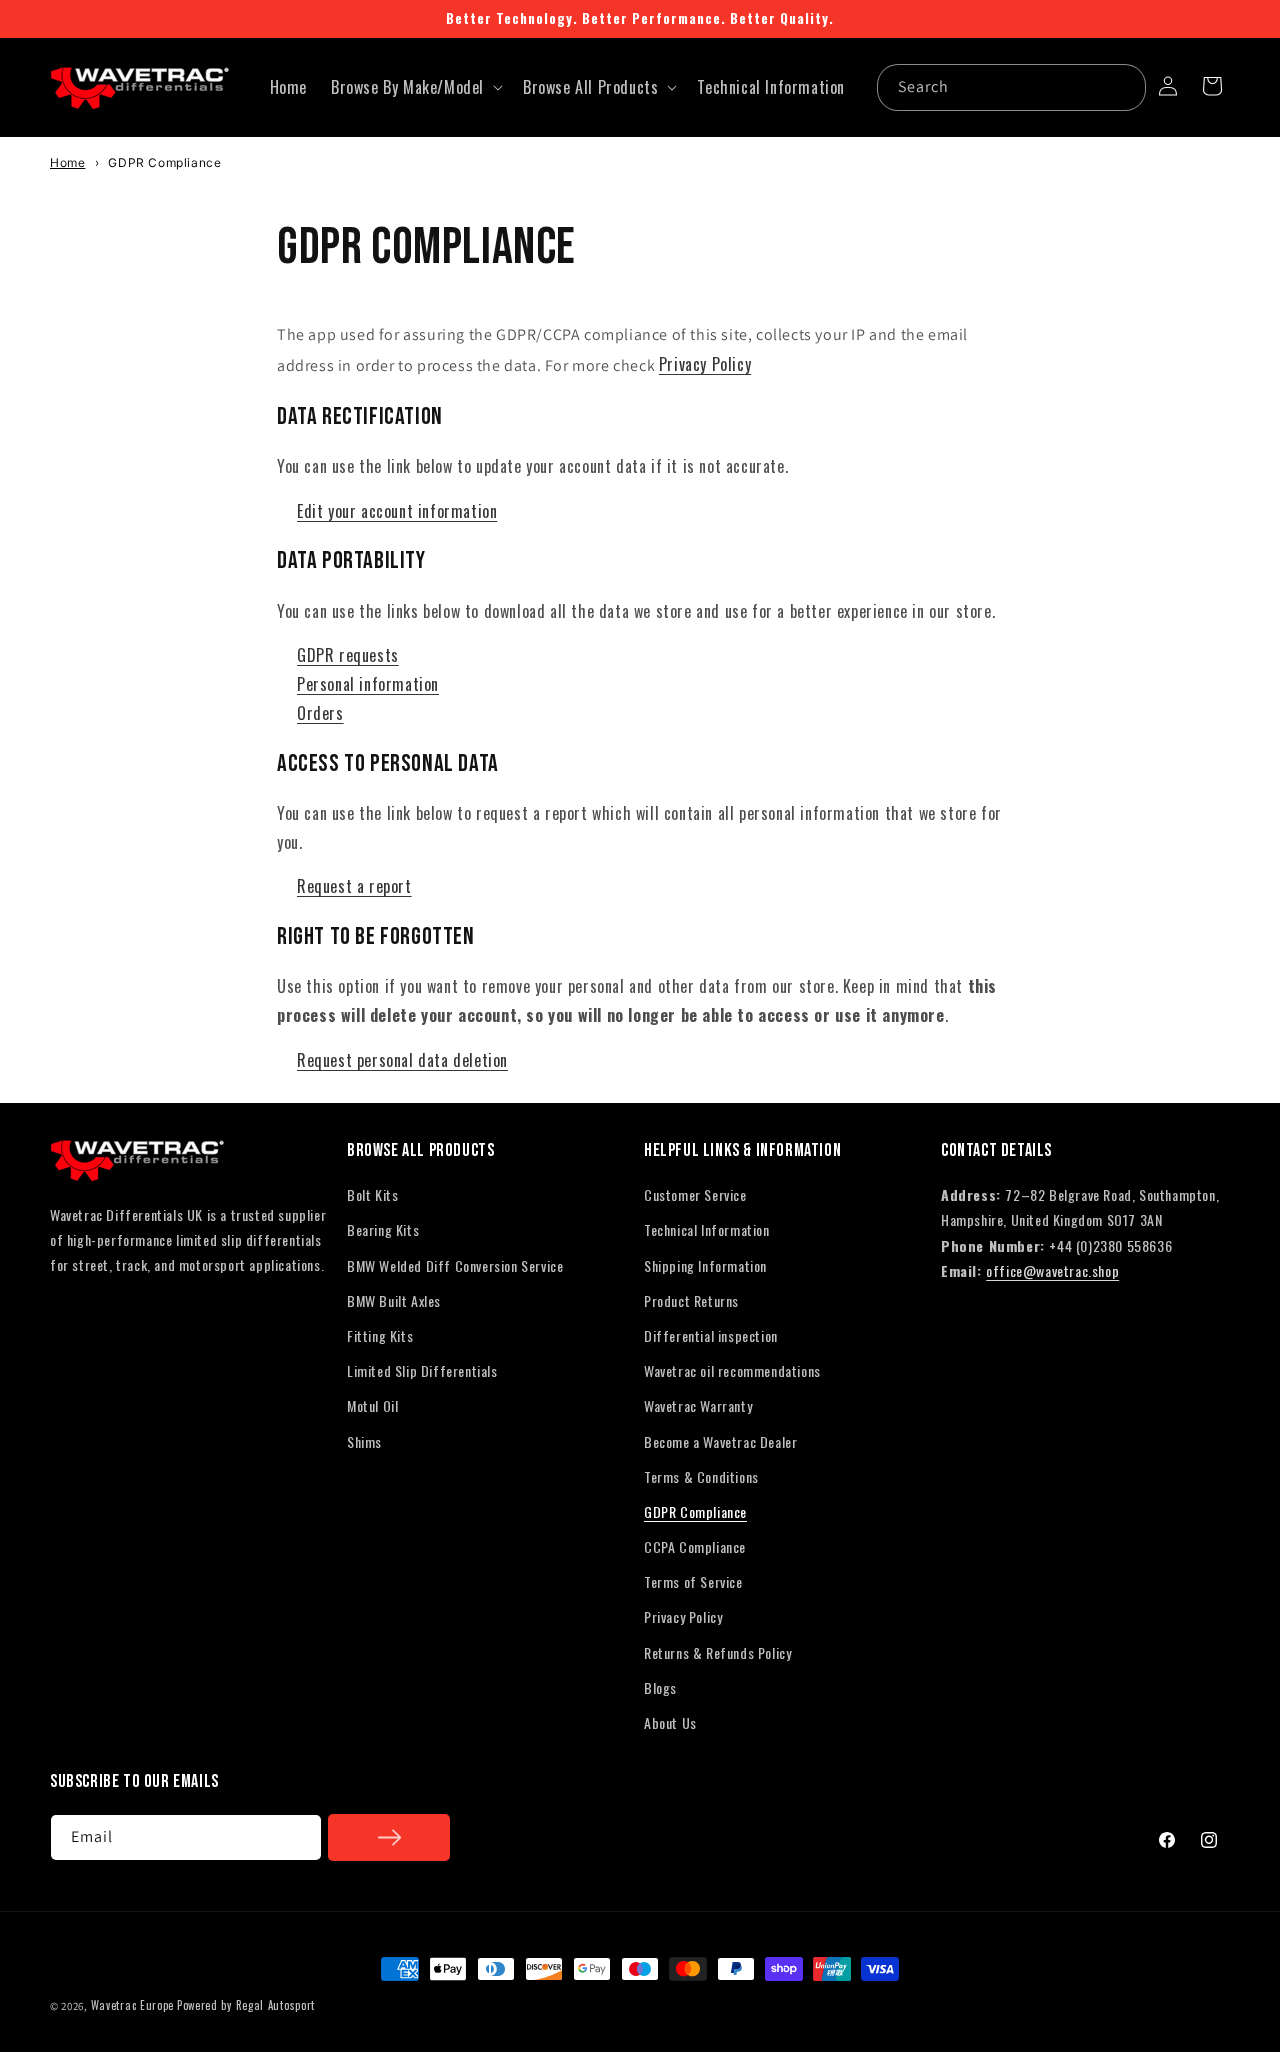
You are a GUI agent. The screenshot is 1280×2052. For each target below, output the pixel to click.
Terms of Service (693, 1581)
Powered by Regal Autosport (246, 2005)
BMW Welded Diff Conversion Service (455, 1265)
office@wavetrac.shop (1052, 1270)
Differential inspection (711, 1335)
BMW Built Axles (394, 1300)
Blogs (660, 1687)
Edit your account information (397, 511)
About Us (670, 1722)
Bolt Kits (372, 1194)
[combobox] (1011, 87)
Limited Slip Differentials (422, 1370)
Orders (320, 713)
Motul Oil (372, 1405)
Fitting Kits (380, 1335)
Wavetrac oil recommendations (732, 1370)
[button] (415, 87)
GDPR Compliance (695, 1511)
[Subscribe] (389, 1837)
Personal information (368, 684)
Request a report (354, 886)
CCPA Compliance (695, 1546)
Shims (364, 1441)
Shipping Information (705, 1265)
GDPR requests (348, 655)
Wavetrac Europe (133, 2005)
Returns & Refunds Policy (717, 1652)
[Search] (1123, 87)
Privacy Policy (705, 364)
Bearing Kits (383, 1229)
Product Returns (691, 1300)
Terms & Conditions (701, 1476)
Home (67, 162)
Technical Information (707, 1229)
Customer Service (695, 1194)
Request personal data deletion (402, 1060)
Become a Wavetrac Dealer (720, 1441)
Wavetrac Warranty (698, 1405)
